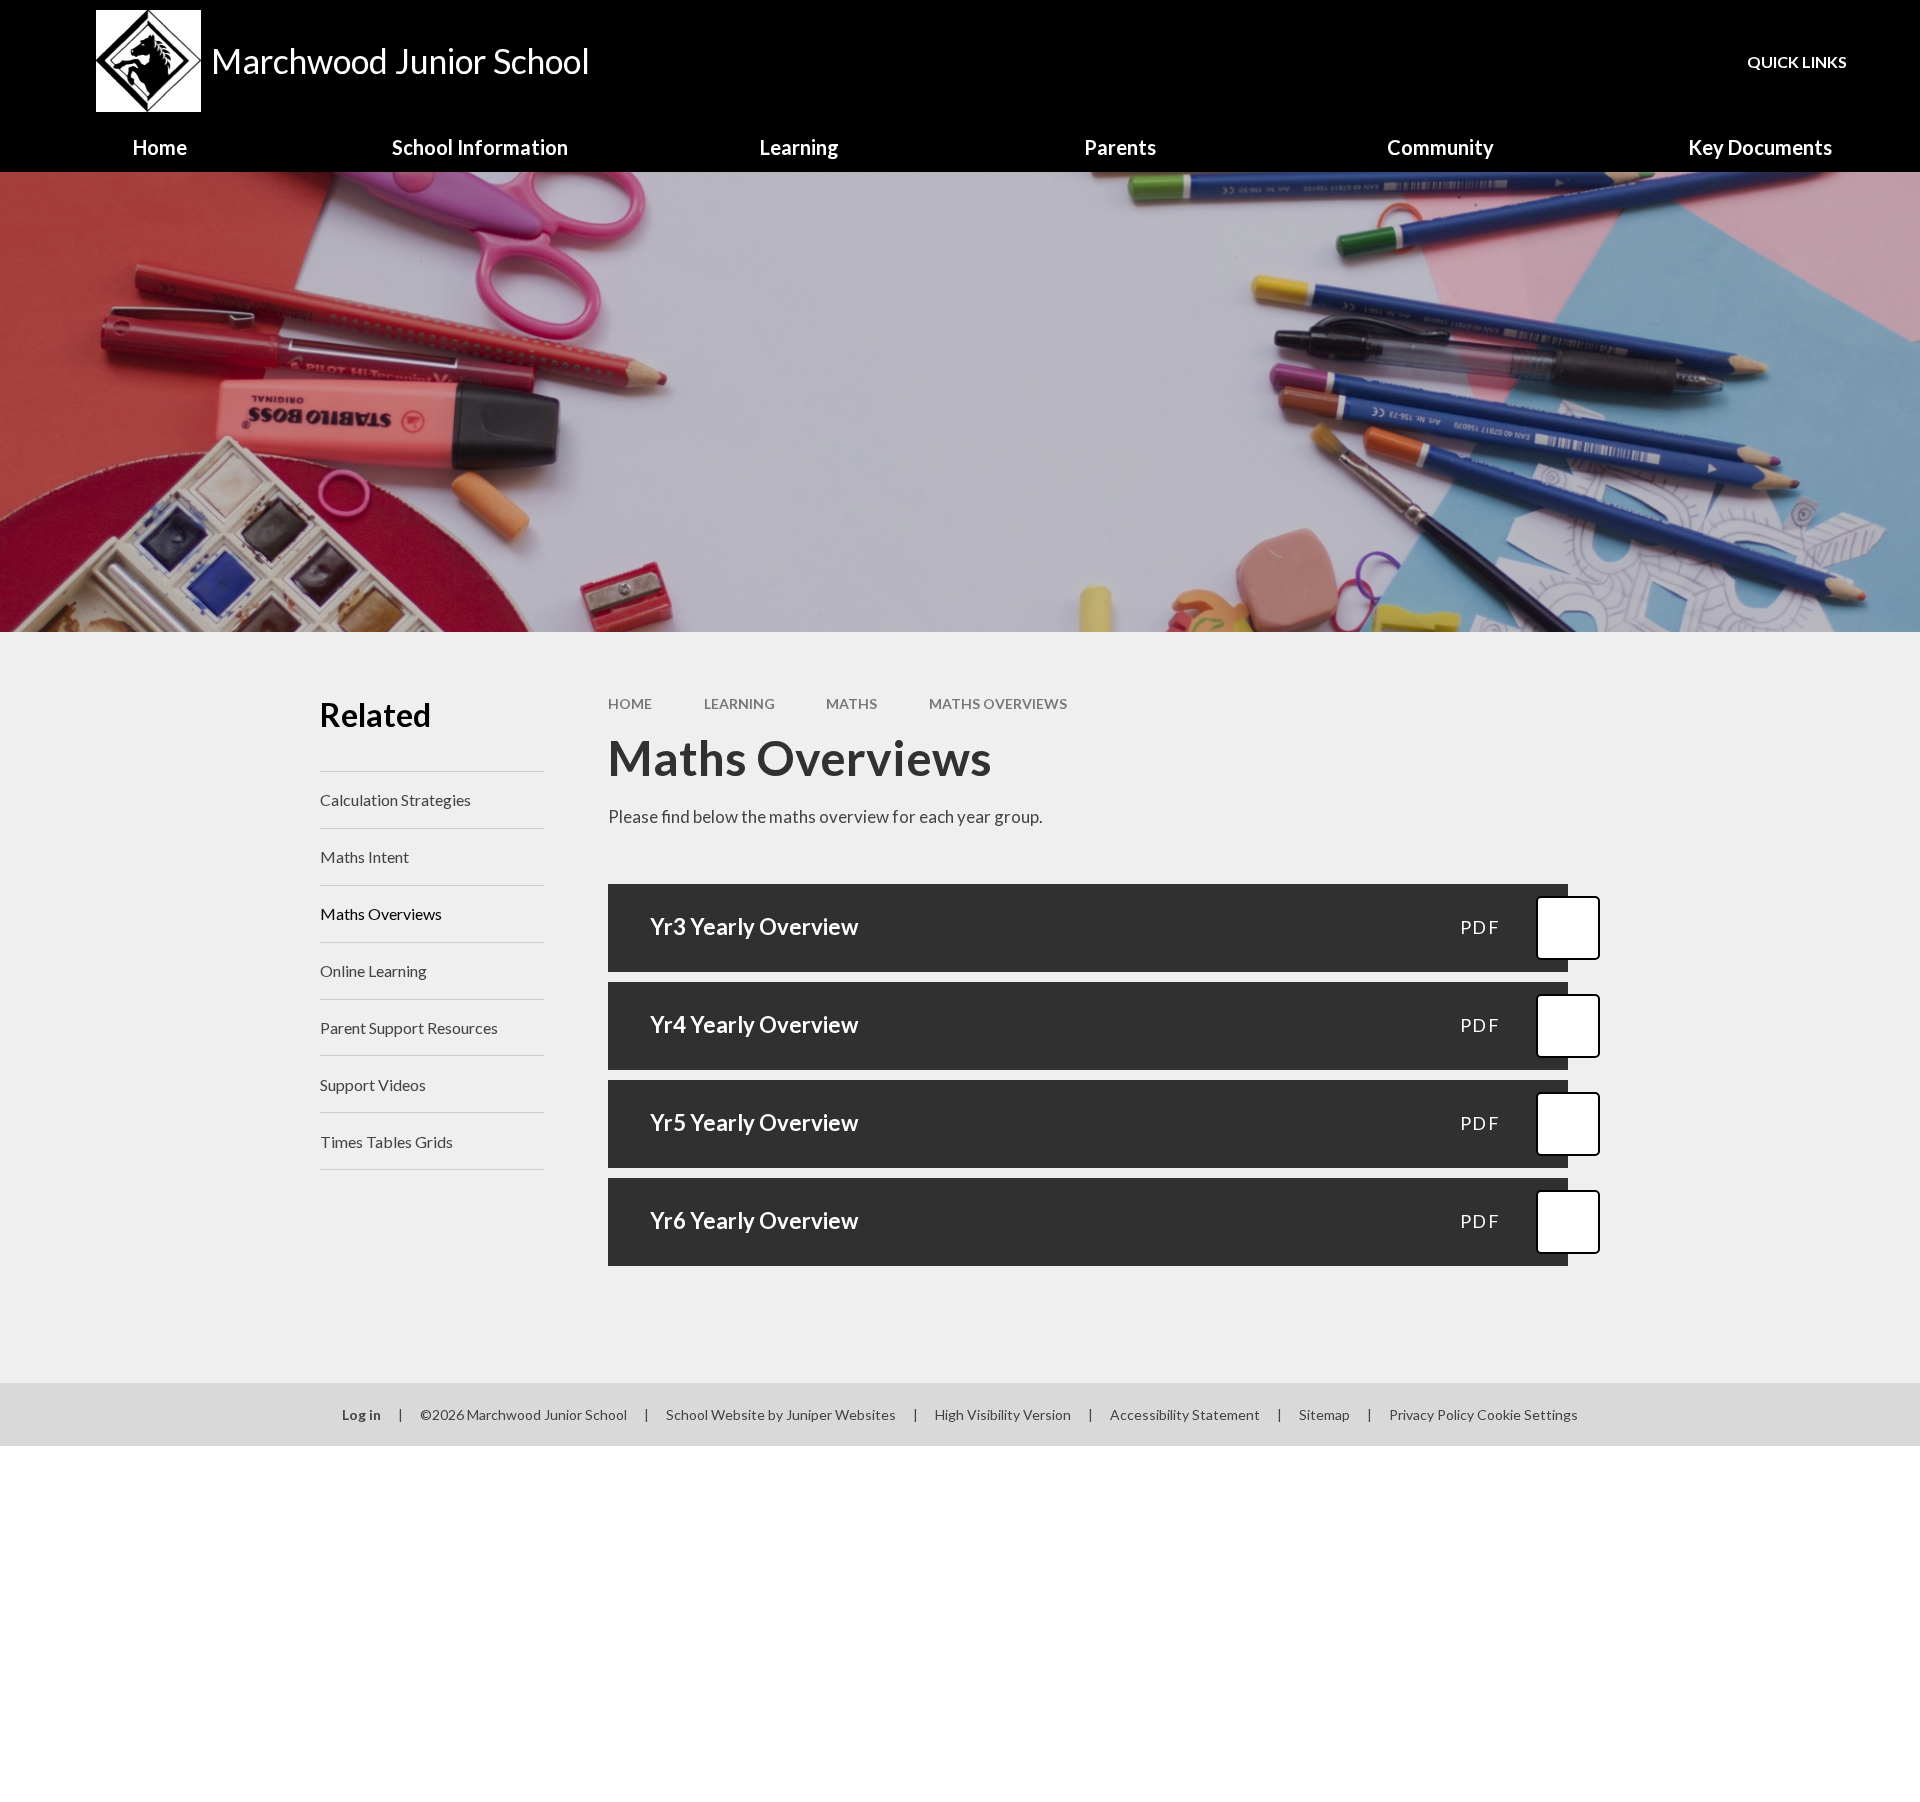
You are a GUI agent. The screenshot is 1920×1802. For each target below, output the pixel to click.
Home (630, 703)
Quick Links (1797, 61)
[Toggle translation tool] (1569, 61)
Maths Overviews (998, 703)
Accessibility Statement (1185, 1414)
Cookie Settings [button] (1527, 1414)
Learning (739, 703)
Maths (851, 703)
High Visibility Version (1003, 1414)
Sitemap (1324, 1414)
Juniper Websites (841, 1414)
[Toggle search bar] (1639, 61)
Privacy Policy (1431, 1414)
